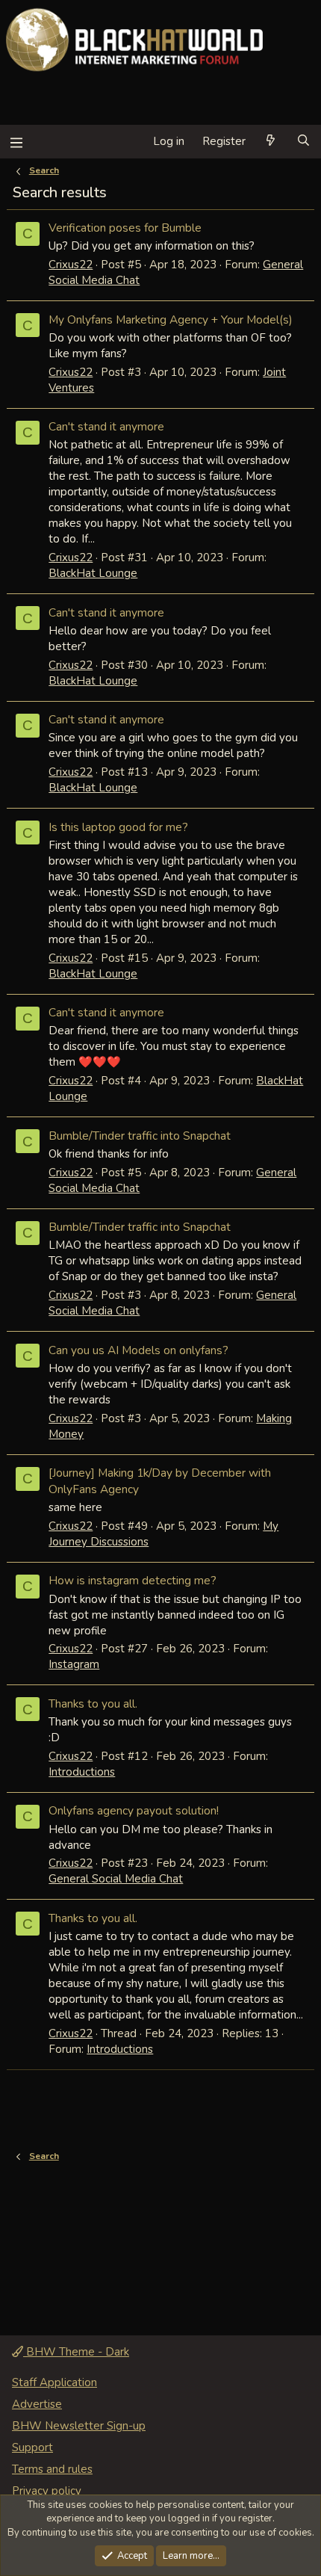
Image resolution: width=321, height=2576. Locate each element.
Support (32, 2447)
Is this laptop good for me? (118, 827)
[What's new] (271, 142)
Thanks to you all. (93, 1704)
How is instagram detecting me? (133, 1580)
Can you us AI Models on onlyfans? (138, 1350)
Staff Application (54, 2382)
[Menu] (16, 142)
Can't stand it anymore (106, 426)
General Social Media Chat (116, 1879)
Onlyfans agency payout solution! (134, 1810)
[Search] (303, 142)
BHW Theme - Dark (76, 2352)
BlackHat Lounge (93, 573)
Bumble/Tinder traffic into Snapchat (140, 1136)
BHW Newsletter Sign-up (79, 2426)
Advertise (37, 2404)
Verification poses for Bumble (125, 228)
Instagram (74, 1664)
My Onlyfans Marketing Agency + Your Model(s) (171, 319)
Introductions (82, 1772)
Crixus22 (71, 265)
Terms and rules (52, 2469)
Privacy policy (47, 2491)
